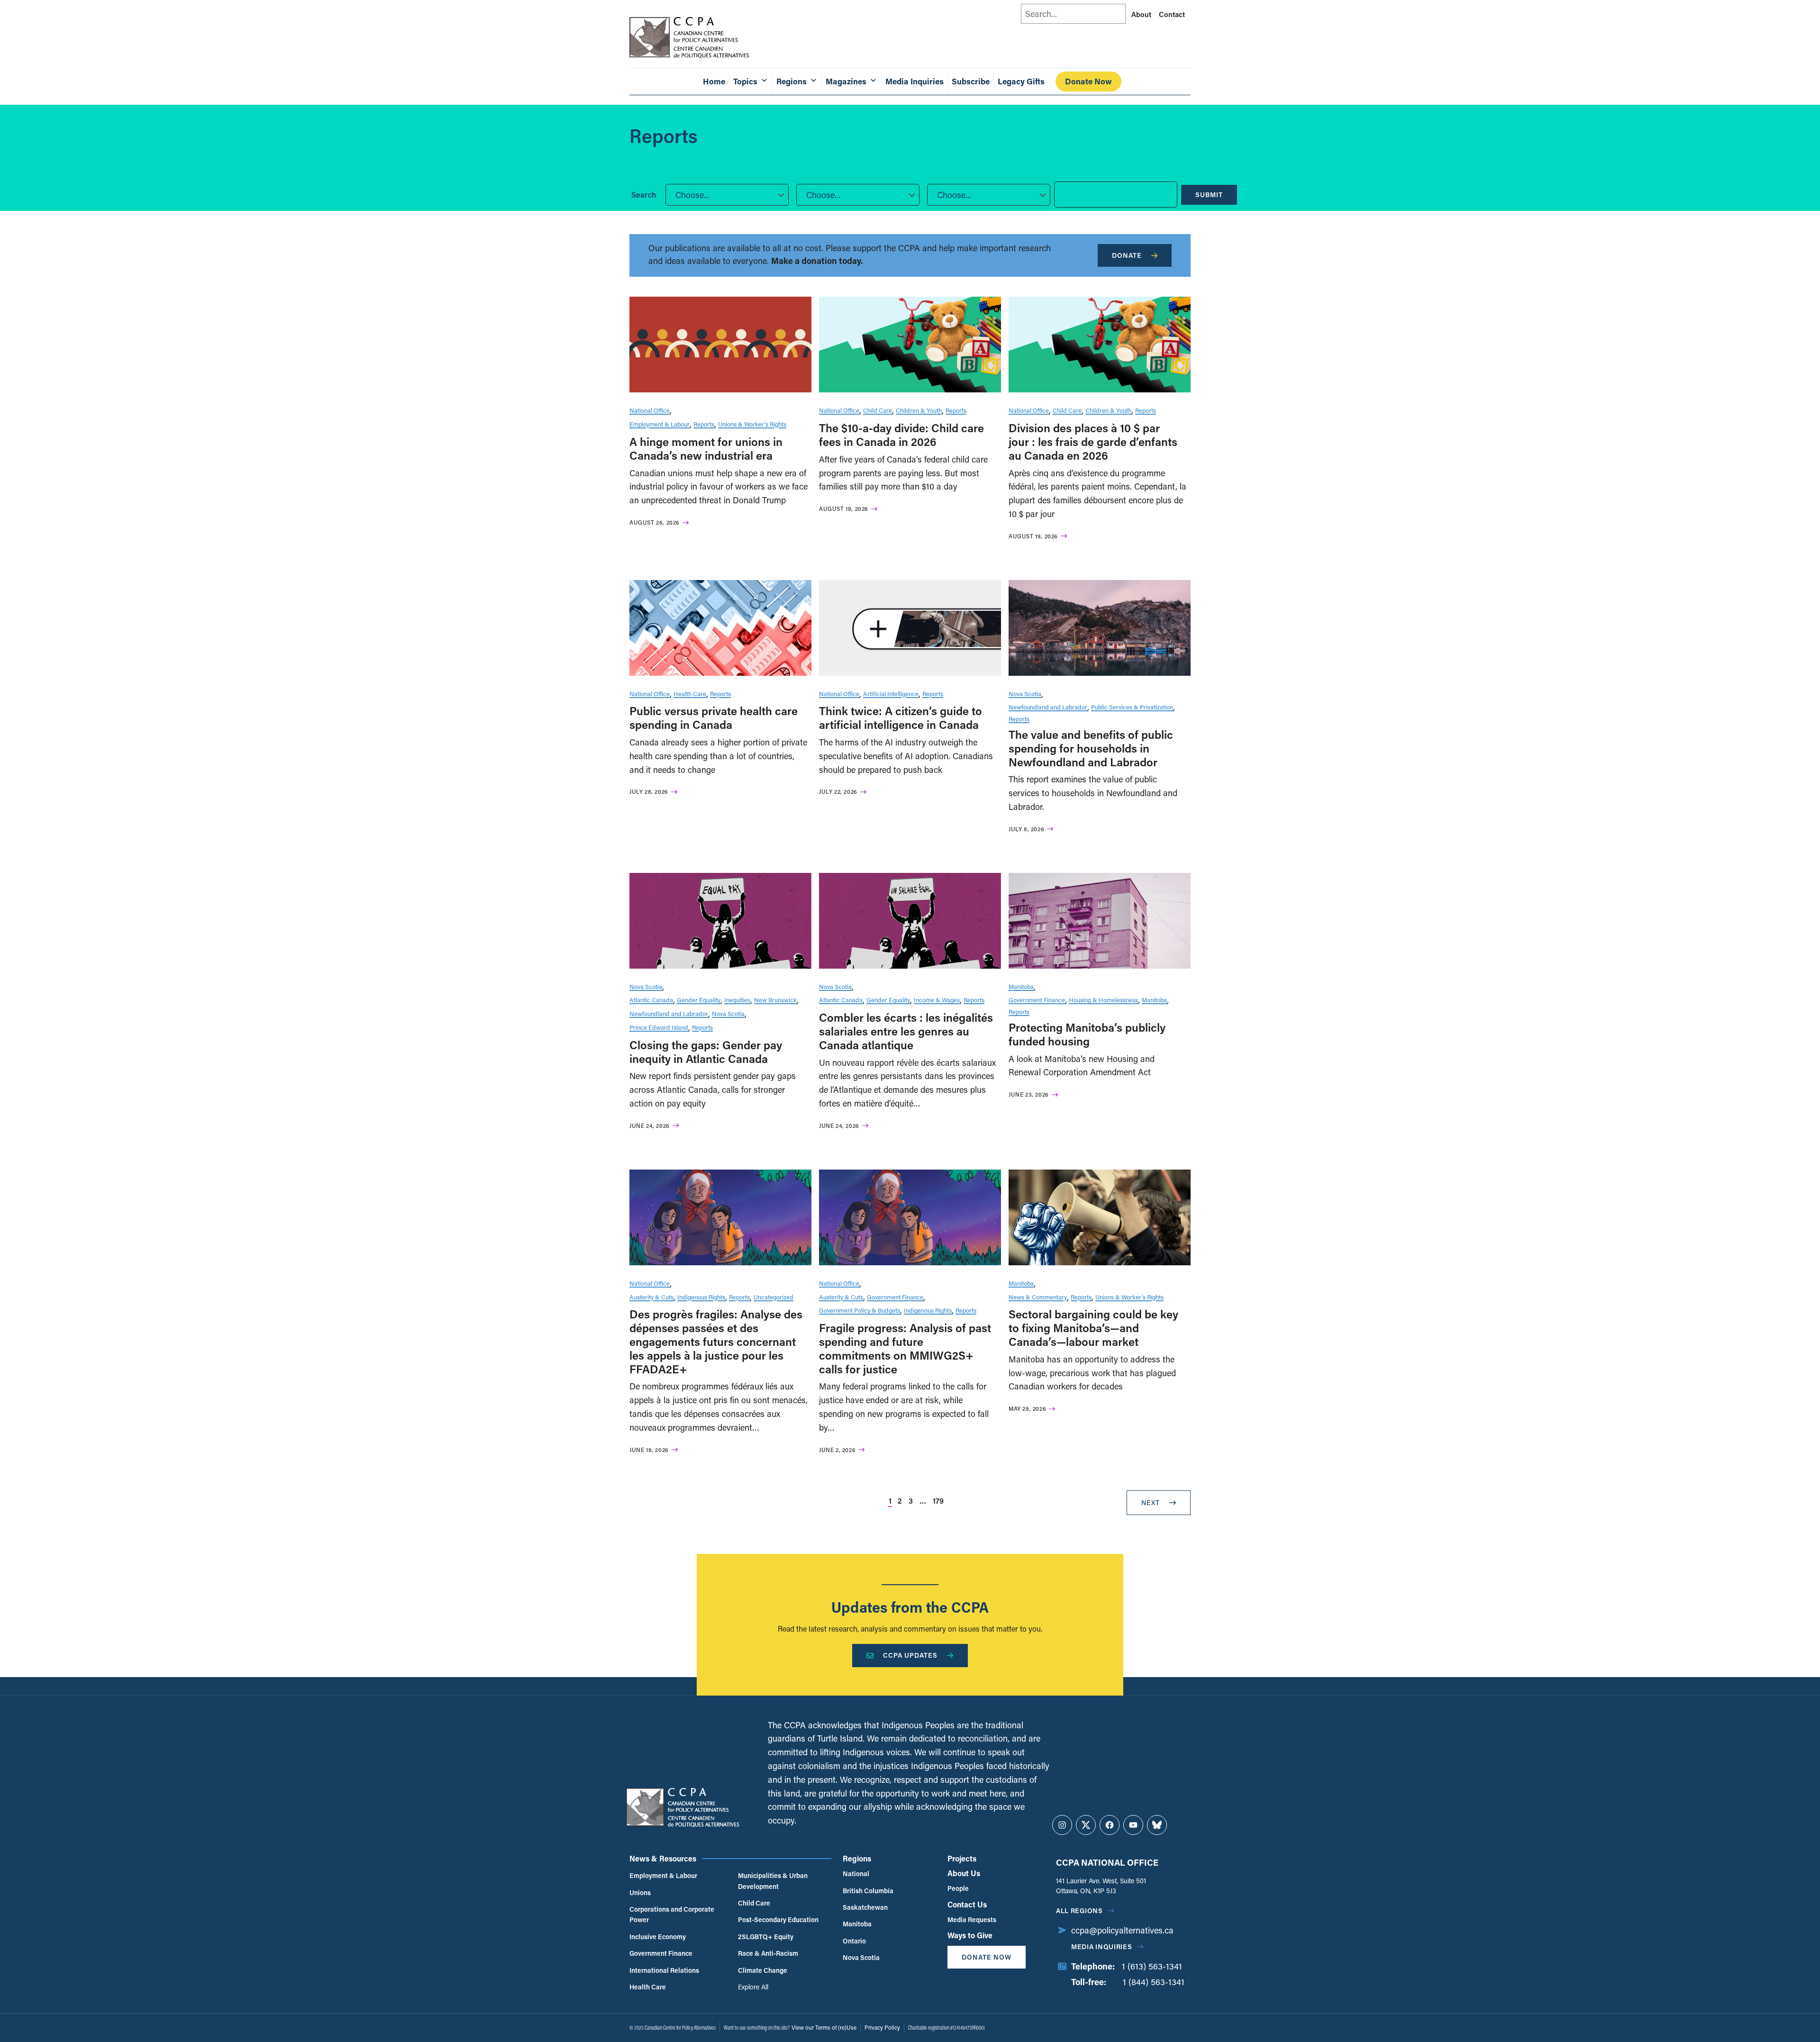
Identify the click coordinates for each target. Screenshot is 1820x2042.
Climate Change (763, 1970)
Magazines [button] (846, 81)
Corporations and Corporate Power (672, 1914)
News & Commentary (1038, 1297)
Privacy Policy (882, 2027)
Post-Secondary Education (778, 1919)
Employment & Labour (660, 424)
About (1141, 14)
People (958, 1888)
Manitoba (1021, 986)
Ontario (854, 1941)
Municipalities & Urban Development (773, 1881)
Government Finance (1037, 1000)
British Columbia (868, 1891)
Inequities (737, 1000)
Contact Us (967, 1904)
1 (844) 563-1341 (1154, 1982)
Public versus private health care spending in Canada (714, 717)
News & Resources (663, 1858)
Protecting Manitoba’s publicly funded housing (1087, 1034)
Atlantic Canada (651, 1000)
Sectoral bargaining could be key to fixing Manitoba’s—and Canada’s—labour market (1093, 1328)
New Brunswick (775, 1000)
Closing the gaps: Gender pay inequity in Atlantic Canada (706, 1052)
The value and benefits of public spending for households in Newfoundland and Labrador (1091, 748)
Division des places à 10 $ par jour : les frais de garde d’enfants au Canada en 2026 (1093, 441)
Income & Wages (937, 1000)
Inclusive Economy (658, 1937)
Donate (1127, 255)
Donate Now (1088, 81)
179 (938, 1501)
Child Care (878, 410)
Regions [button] (792, 81)
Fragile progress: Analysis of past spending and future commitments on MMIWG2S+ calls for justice (905, 1348)
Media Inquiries (915, 81)
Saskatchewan (865, 1907)
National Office (650, 410)
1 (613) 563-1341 (1152, 1966)
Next (1151, 1502)
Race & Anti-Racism (768, 1953)
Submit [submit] (1209, 195)
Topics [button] (745, 81)
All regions (1079, 1910)
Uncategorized (773, 1297)
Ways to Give (970, 1935)
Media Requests (972, 1919)
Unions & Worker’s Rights (752, 424)
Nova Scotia (1025, 694)
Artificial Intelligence (891, 694)
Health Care (690, 694)
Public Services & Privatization (1132, 707)
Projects (962, 1858)
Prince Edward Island (659, 1027)
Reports (704, 424)
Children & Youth (919, 410)
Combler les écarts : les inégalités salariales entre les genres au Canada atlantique (906, 1031)
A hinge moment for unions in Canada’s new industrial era (706, 448)
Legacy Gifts (1021, 81)
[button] (727, 195)
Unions (640, 1892)
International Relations (664, 1970)
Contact (1172, 14)
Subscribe (971, 81)
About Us (964, 1873)
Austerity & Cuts (651, 1297)
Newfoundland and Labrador (1048, 707)
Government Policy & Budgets (860, 1310)
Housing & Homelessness (1103, 1000)
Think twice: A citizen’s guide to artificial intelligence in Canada (901, 717)
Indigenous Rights (701, 1297)
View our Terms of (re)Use (824, 2027)
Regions (857, 1858)
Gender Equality (699, 1000)
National (856, 1874)
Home (714, 81)
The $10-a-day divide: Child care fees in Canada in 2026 (901, 435)
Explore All (753, 1987)
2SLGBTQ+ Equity (766, 1937)
